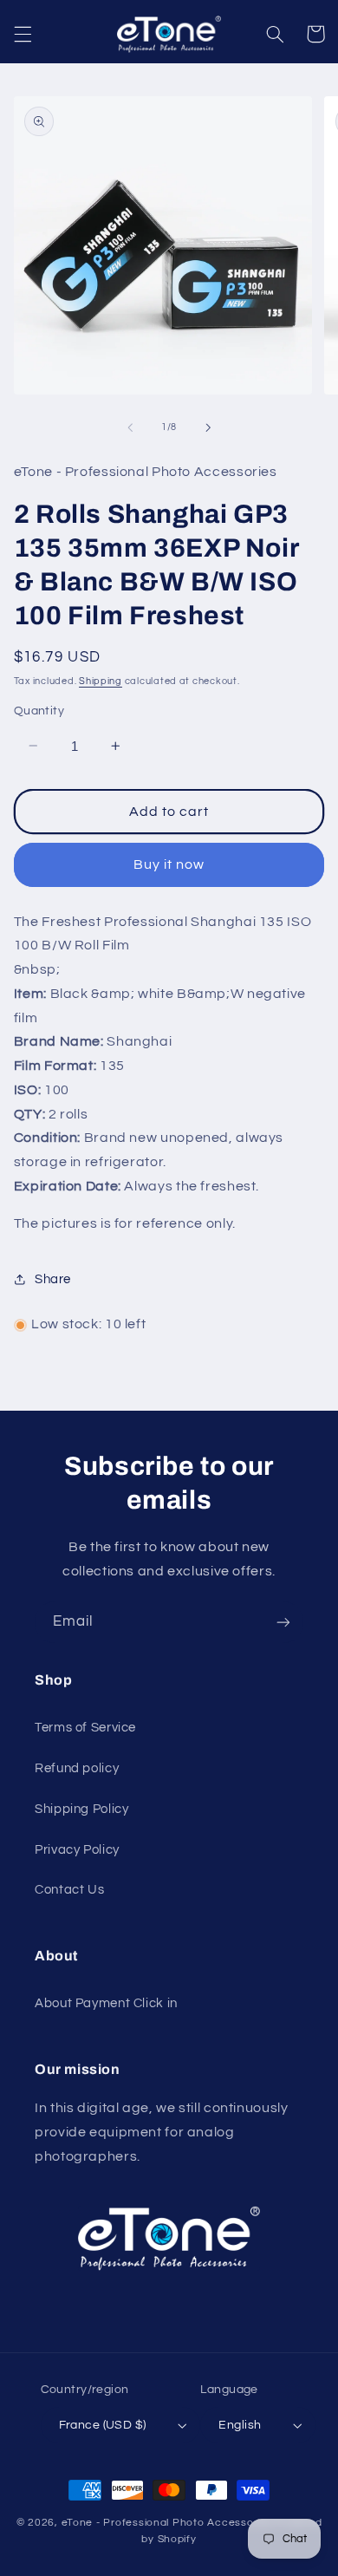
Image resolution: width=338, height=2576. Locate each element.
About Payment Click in (106, 2003)
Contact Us (69, 1890)
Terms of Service (85, 1728)
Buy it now (169, 864)
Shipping (101, 681)
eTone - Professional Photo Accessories (167, 2523)
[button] (23, 34)
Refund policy (77, 1768)
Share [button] (53, 1279)
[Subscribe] (283, 1622)
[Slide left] (130, 427)
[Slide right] (208, 427)
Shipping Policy (81, 1809)
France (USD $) (103, 2425)
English (240, 2425)
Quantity (39, 711)
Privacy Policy (77, 1850)
